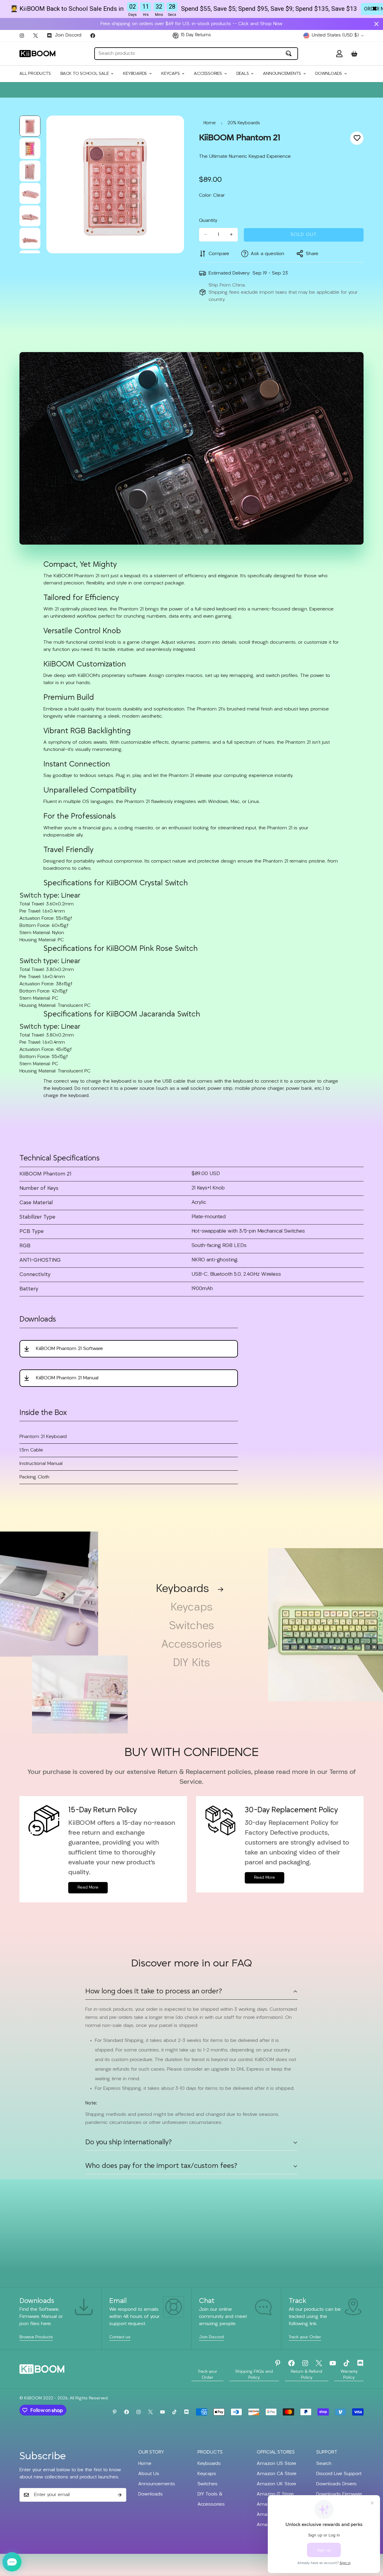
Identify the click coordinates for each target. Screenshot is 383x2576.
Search (324, 2464)
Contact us (120, 2337)
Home (210, 123)
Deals (243, 74)
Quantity (208, 220)
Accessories (208, 74)
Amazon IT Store (275, 2494)
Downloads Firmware (339, 2494)
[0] (354, 54)
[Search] (289, 54)
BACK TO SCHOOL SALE (85, 74)
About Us (149, 2474)
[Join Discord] (360, 2363)
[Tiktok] (346, 2363)
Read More (88, 1888)
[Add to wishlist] (357, 138)
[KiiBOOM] (37, 53)
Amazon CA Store (277, 2474)
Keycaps (170, 74)
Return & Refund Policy (307, 2375)
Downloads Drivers (336, 2484)
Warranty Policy (349, 2375)
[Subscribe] (120, 2495)
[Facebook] (93, 36)
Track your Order (305, 2337)
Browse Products (36, 2337)
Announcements (282, 74)
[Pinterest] (278, 2363)
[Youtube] (333, 2363)
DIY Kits (191, 1663)
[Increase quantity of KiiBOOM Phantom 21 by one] (231, 234)
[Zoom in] (171, 128)
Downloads (329, 74)
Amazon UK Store (276, 2484)
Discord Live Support (339, 2474)
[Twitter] (36, 36)
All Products (35, 74)
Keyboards (135, 74)
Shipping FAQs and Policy (254, 2375)
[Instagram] (22, 36)
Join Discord (211, 2337)
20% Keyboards (244, 123)
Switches (192, 1626)
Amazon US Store (276, 2464)
